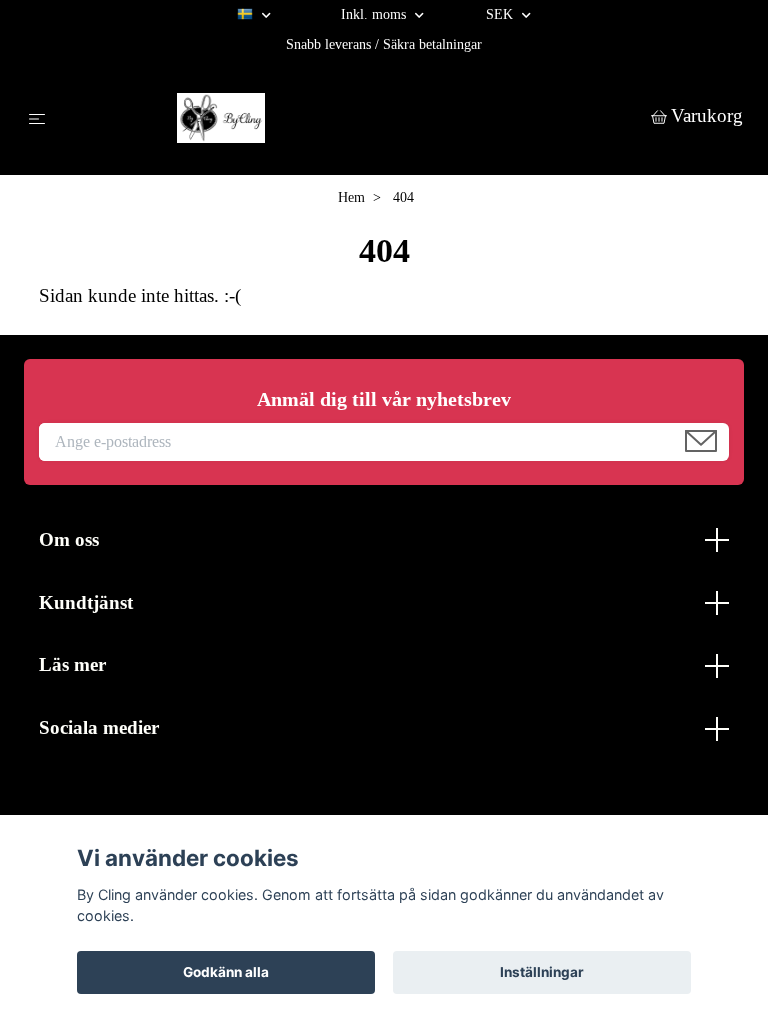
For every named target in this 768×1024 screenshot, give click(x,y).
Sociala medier (99, 727)
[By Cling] (352, 118)
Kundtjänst (86, 602)
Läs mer (72, 664)
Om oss (69, 539)
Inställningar (542, 972)
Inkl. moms (375, 14)
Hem (351, 197)
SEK (501, 14)
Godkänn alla (226, 972)
